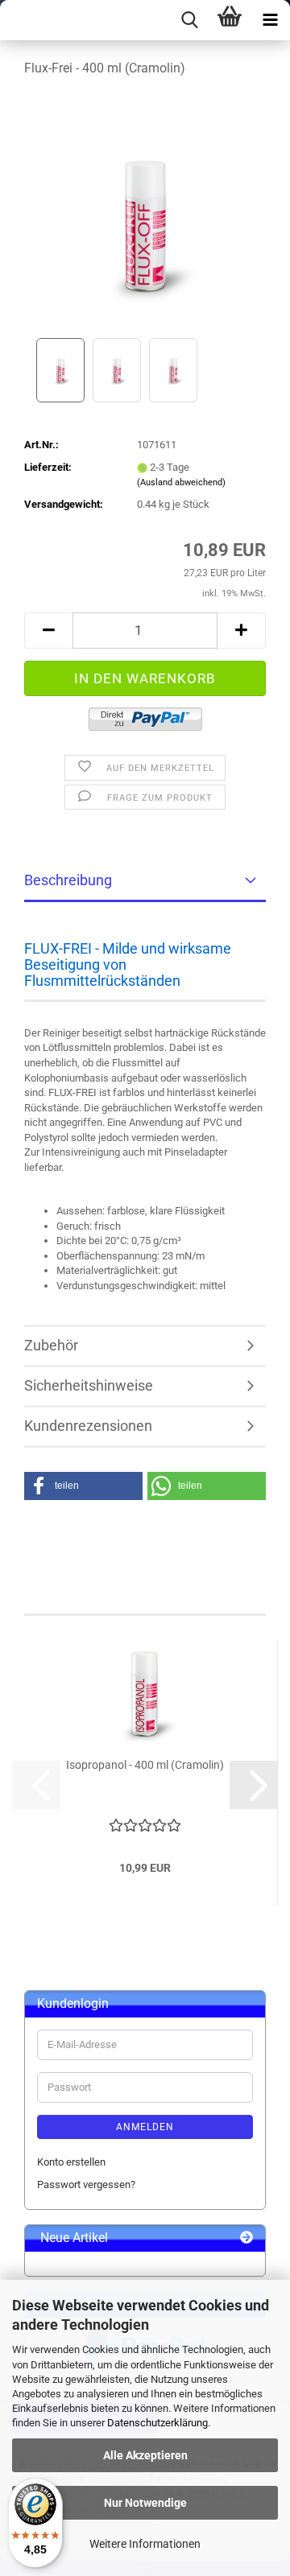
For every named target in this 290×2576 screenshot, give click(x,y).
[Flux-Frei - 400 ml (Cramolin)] (145, 212)
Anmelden (145, 2127)
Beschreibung (68, 880)
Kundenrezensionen (88, 1426)
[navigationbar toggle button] (270, 20)
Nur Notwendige (145, 2503)
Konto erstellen (71, 2162)
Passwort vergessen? (86, 2184)
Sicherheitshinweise (89, 1385)
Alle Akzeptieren (145, 2455)
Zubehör (51, 1345)
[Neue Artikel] (246, 2238)
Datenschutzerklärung (157, 2423)
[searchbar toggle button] (189, 20)
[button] (48, 631)
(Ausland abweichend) (181, 482)
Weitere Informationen (145, 2544)
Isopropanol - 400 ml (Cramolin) (145, 1765)
